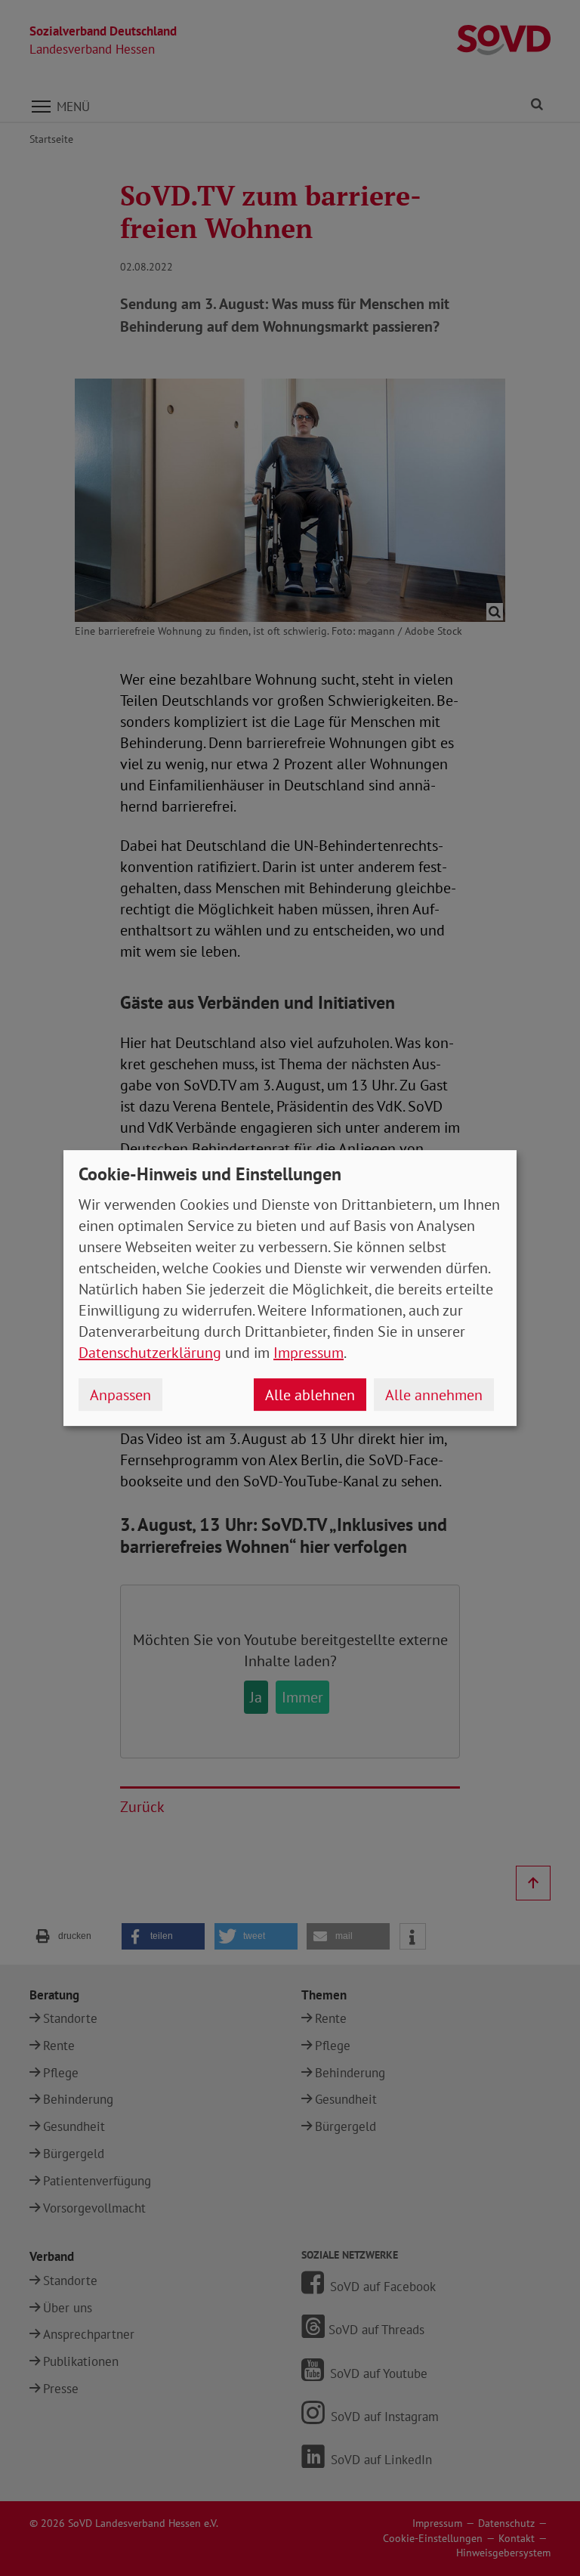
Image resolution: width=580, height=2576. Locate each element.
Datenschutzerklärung (150, 1353)
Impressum (309, 1353)
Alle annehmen (434, 1395)
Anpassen (120, 1395)
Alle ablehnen (310, 1395)
